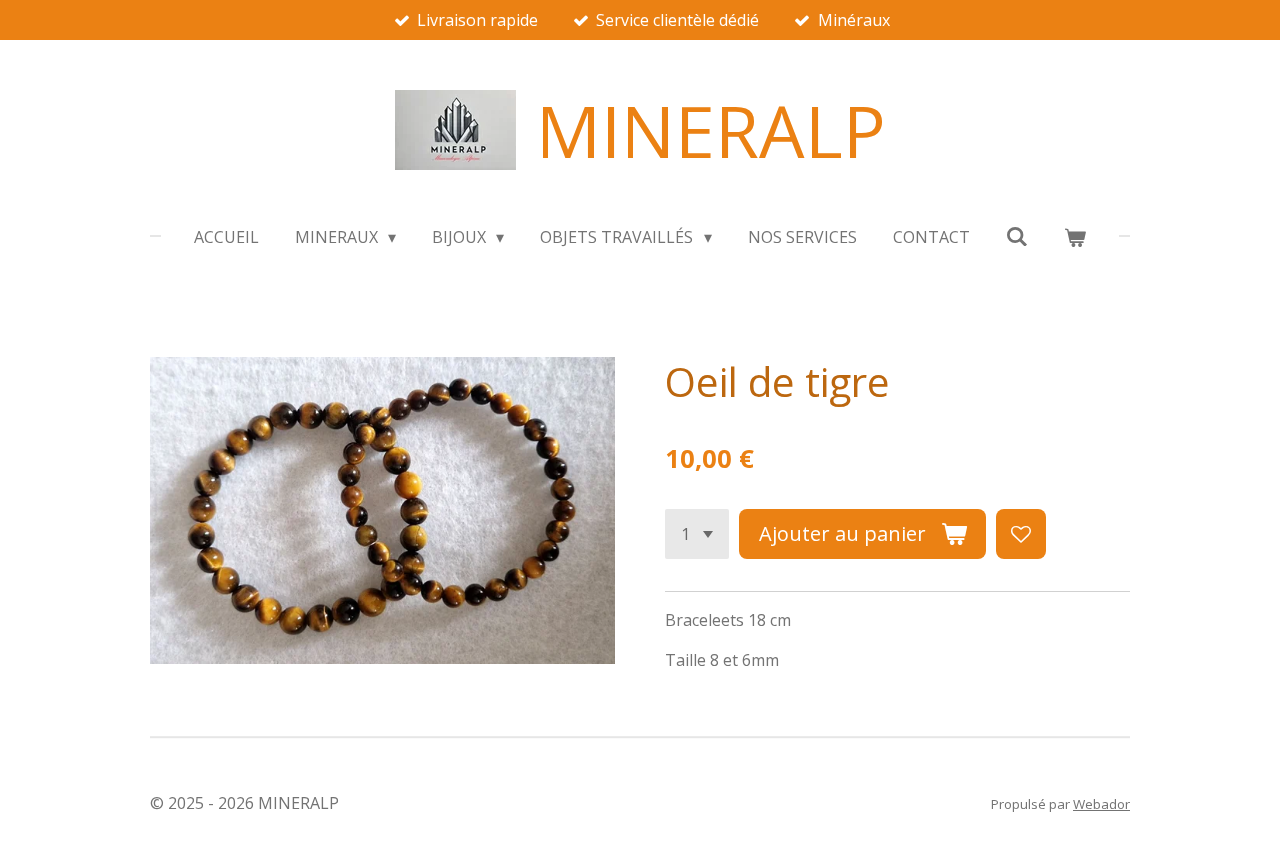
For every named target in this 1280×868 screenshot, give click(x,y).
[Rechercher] (1017, 236)
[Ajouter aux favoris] (1021, 534)
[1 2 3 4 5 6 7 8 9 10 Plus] (697, 534)
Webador (1101, 804)
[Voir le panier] (1075, 237)
